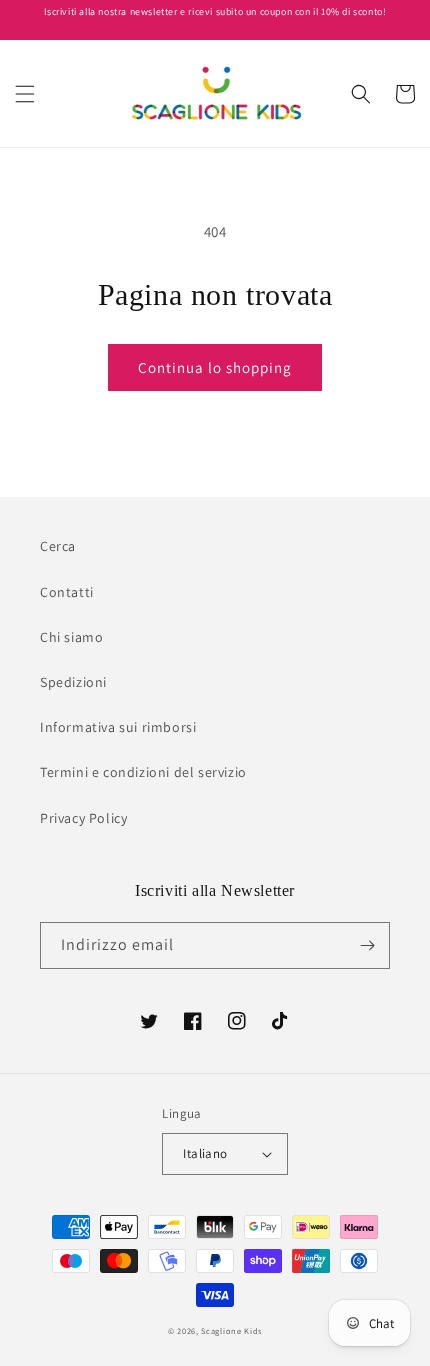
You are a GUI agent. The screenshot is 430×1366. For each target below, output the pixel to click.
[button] (25, 94)
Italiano (205, 1153)
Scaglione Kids (231, 1330)
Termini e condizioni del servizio (143, 772)
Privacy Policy (83, 818)
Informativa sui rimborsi (118, 727)
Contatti (67, 592)
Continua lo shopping (215, 367)
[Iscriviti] (367, 945)
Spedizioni (73, 682)
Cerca (58, 546)
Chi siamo (71, 637)
